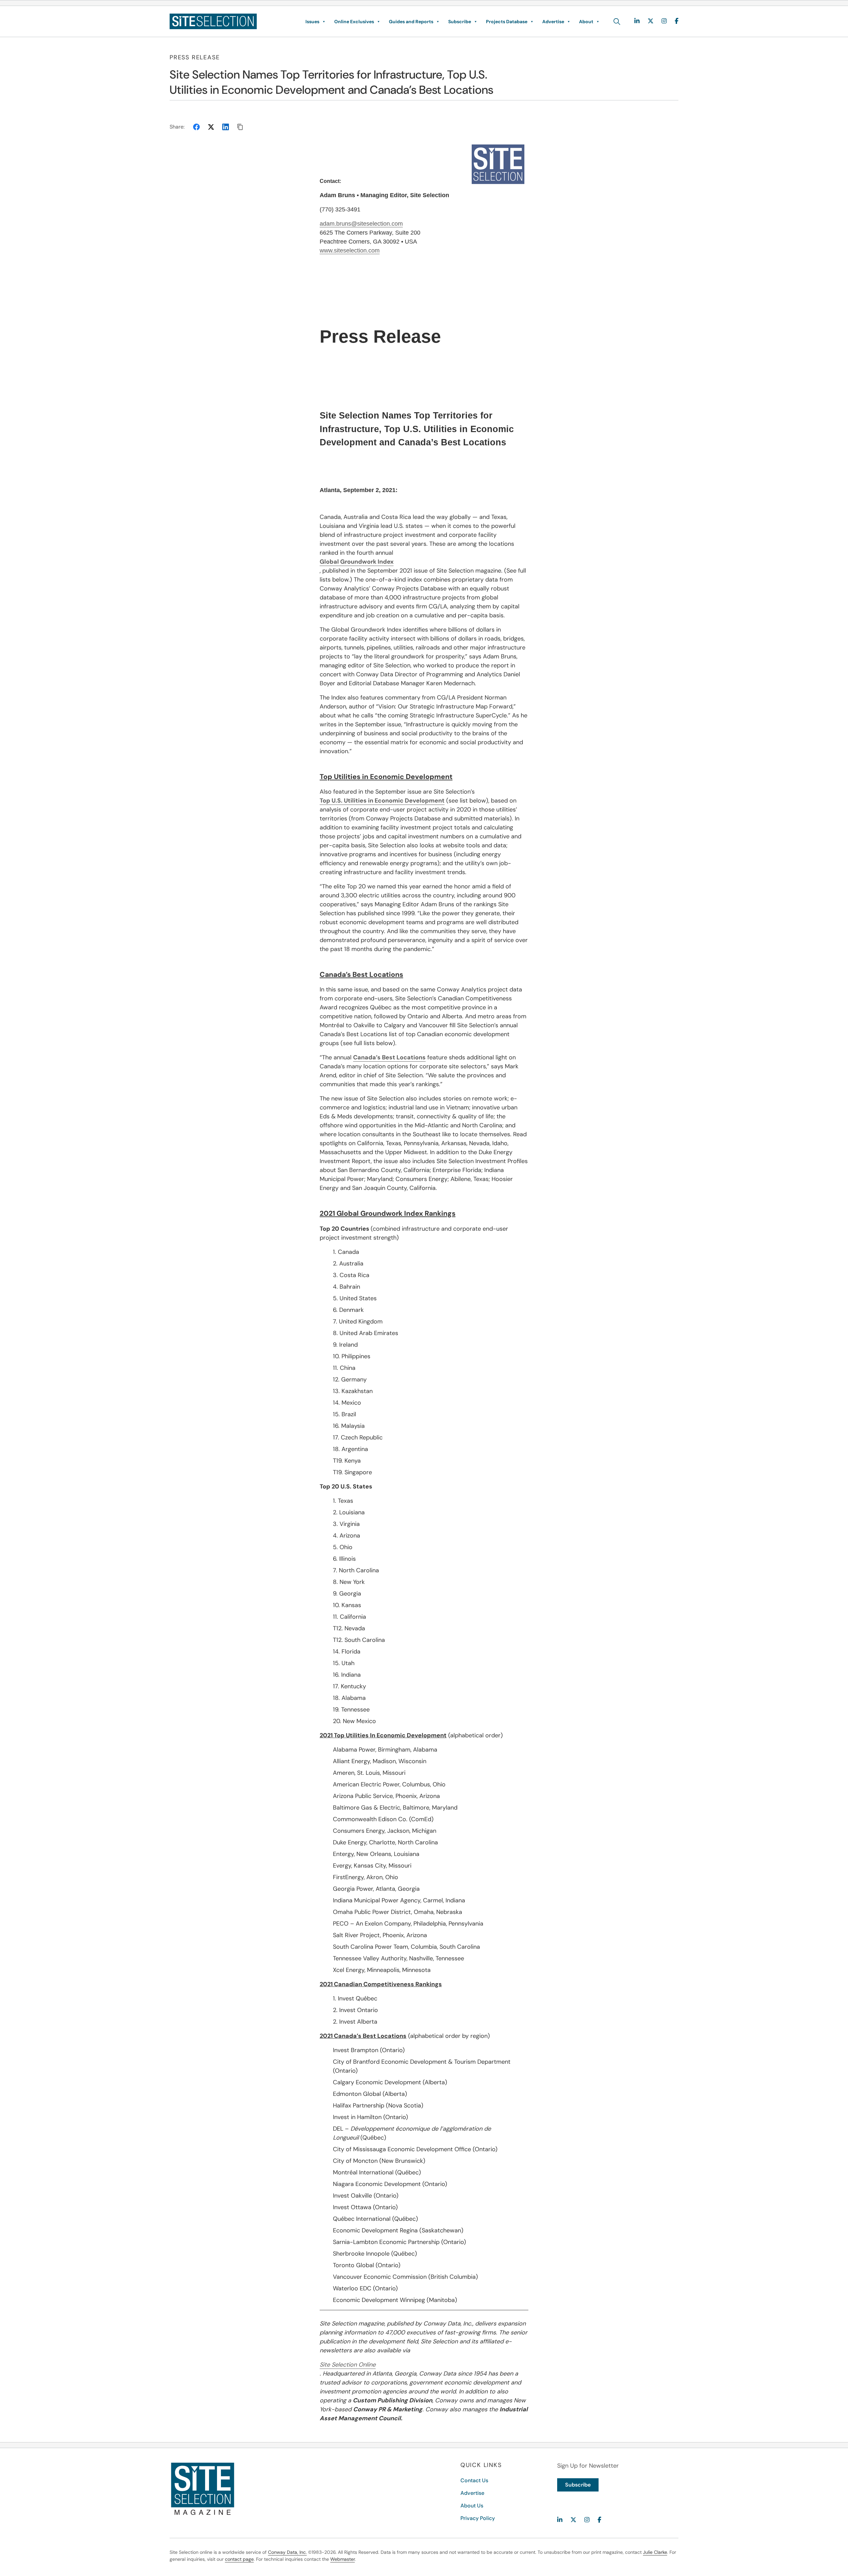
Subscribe (460, 22)
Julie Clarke (655, 2552)
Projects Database (507, 22)
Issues (312, 22)
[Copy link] (240, 127)
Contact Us (474, 2480)
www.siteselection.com (350, 251)
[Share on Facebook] (196, 127)
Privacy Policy (478, 2518)
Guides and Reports (411, 22)
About (586, 22)
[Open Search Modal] (617, 22)
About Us (472, 2506)
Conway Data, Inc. (287, 2552)
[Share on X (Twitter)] (211, 127)
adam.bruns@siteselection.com (361, 224)
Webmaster (343, 2559)
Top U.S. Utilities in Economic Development (382, 801)
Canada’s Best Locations (389, 1057)
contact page (239, 2559)
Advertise (553, 22)
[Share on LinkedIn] (226, 127)
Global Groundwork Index (357, 562)
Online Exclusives (354, 22)
